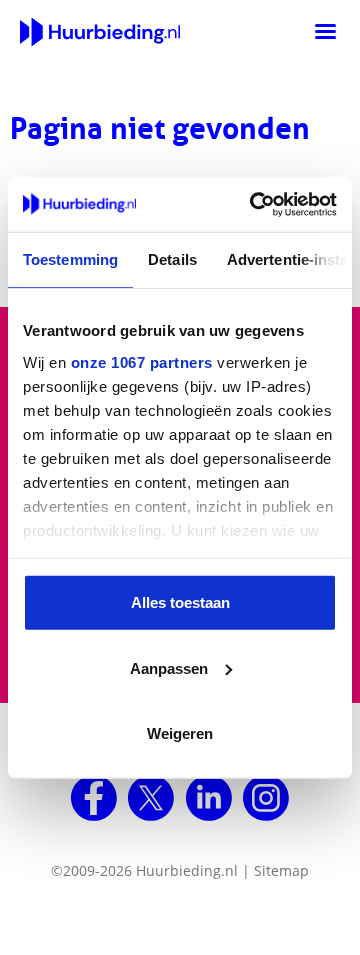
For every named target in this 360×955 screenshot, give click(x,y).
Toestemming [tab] (70, 259)
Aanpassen (169, 667)
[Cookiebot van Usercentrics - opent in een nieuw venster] (254, 204)
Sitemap (281, 870)
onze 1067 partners (142, 361)
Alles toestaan (180, 602)
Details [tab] (172, 259)
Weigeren (180, 733)
